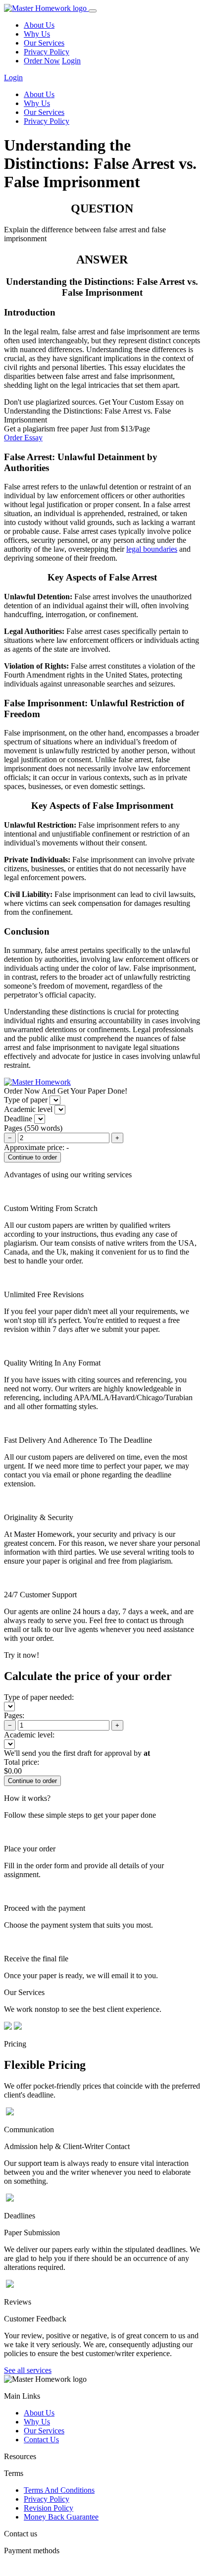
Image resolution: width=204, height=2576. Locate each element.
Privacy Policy (47, 52)
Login (71, 61)
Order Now (42, 61)
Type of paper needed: (39, 1697)
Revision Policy (49, 2508)
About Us (39, 25)
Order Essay (23, 438)
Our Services (44, 43)
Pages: (14, 1715)
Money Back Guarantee (61, 2517)
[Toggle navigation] (93, 11)
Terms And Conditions (59, 2490)
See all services (28, 2370)
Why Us (37, 34)
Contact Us (41, 2440)
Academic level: (29, 1735)
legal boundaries (152, 549)
